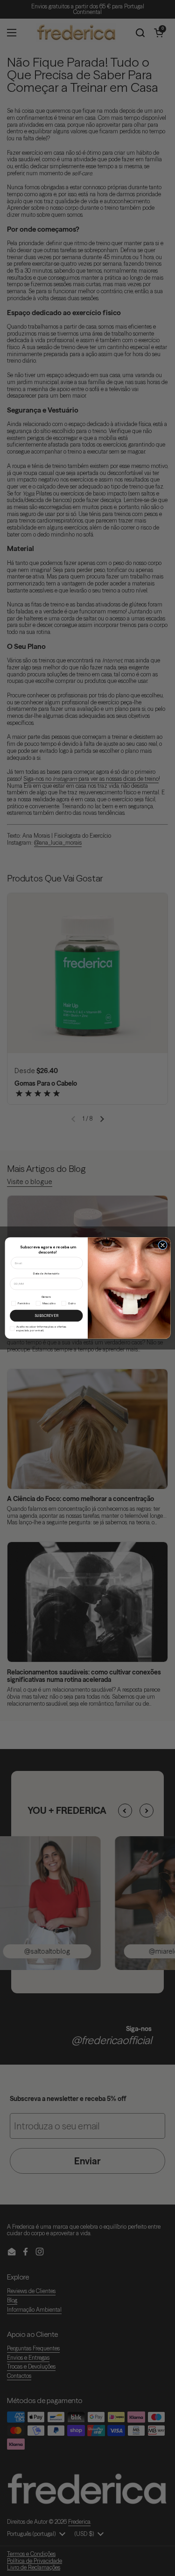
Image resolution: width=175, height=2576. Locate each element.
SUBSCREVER (46, 1316)
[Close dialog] (162, 1245)
